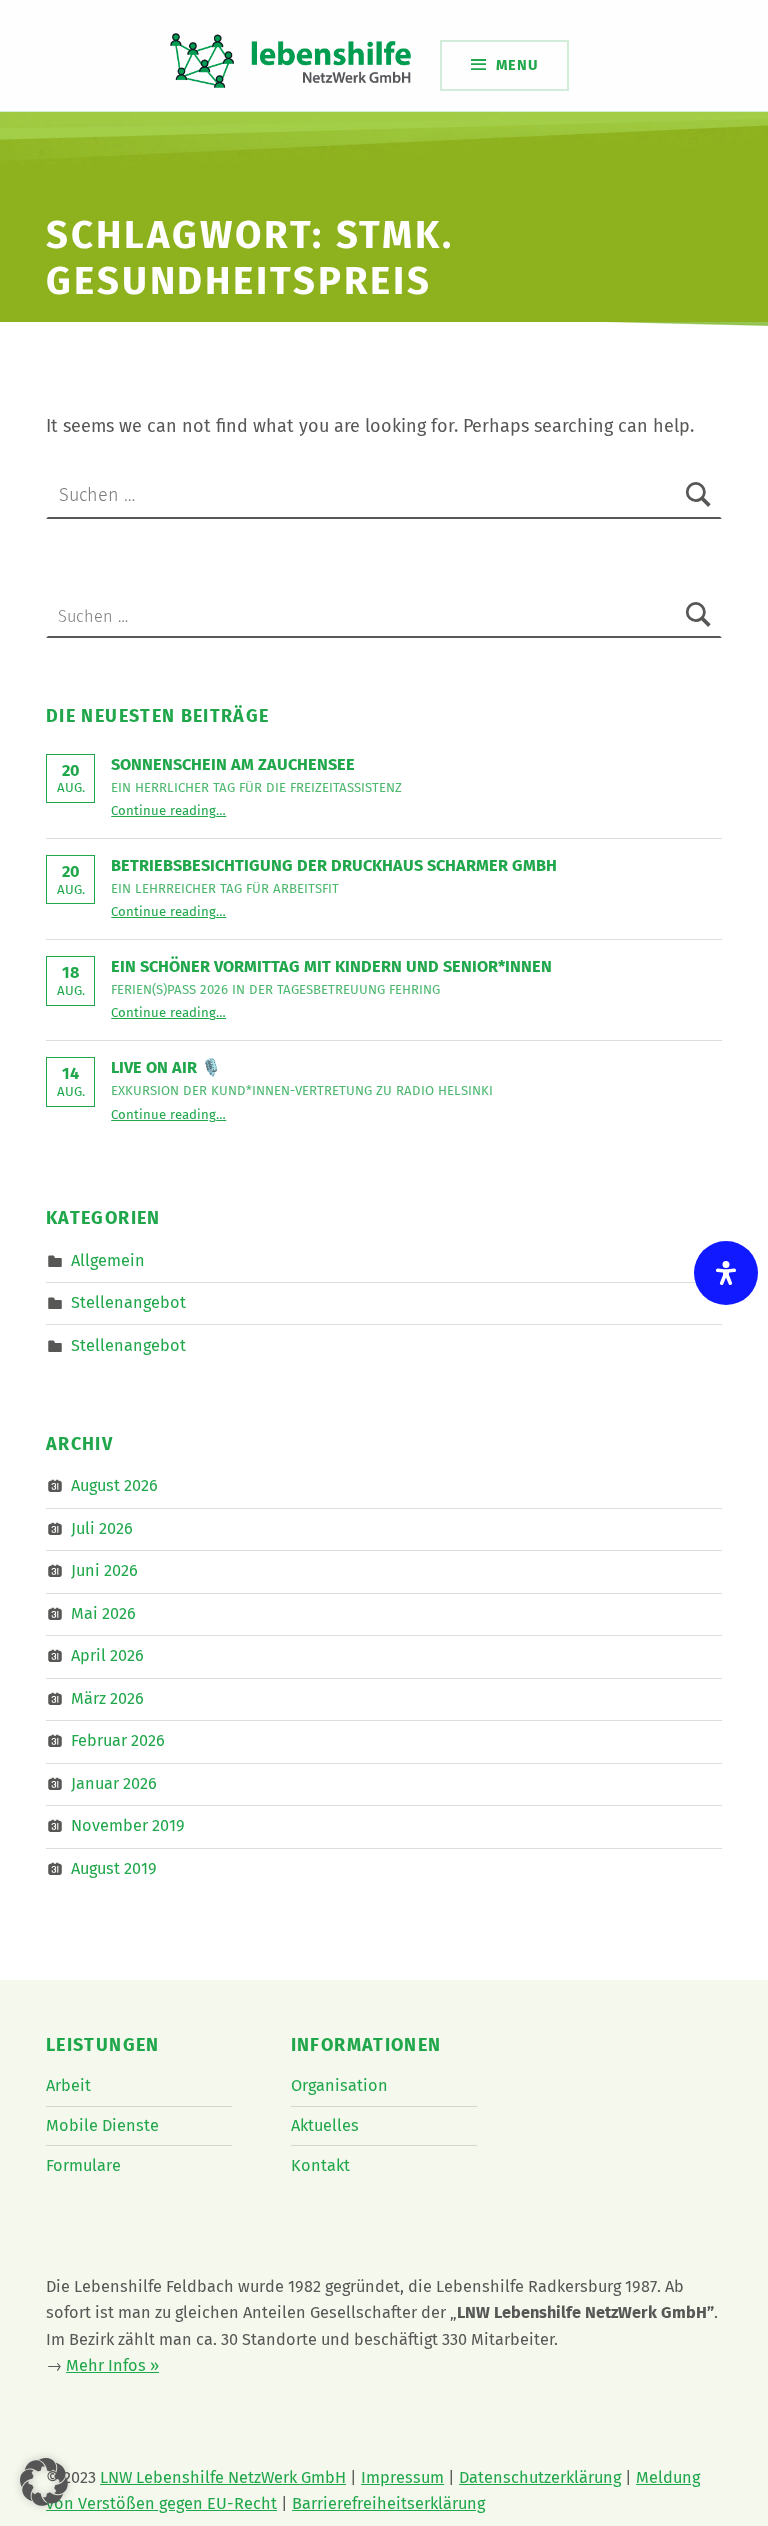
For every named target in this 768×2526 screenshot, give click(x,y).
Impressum (402, 2477)
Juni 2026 (104, 1570)
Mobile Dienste (102, 2125)
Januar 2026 (114, 1783)
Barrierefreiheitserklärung (388, 2503)
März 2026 (107, 1698)
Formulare (83, 2165)
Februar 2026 (118, 1740)
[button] (44, 2482)
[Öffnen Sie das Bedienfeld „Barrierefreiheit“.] (726, 1273)
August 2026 (114, 1485)
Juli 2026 (102, 1528)
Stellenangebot (128, 1302)
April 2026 (107, 1655)
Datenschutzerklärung (540, 2477)
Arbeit (68, 2085)
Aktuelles (325, 2125)
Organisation (339, 2085)
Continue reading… (168, 810)
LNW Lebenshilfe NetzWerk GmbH (223, 2477)
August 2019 (114, 1868)
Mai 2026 (103, 1613)
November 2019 (128, 1825)
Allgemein (108, 1259)
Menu (517, 65)
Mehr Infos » (112, 2365)
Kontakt (320, 2165)
